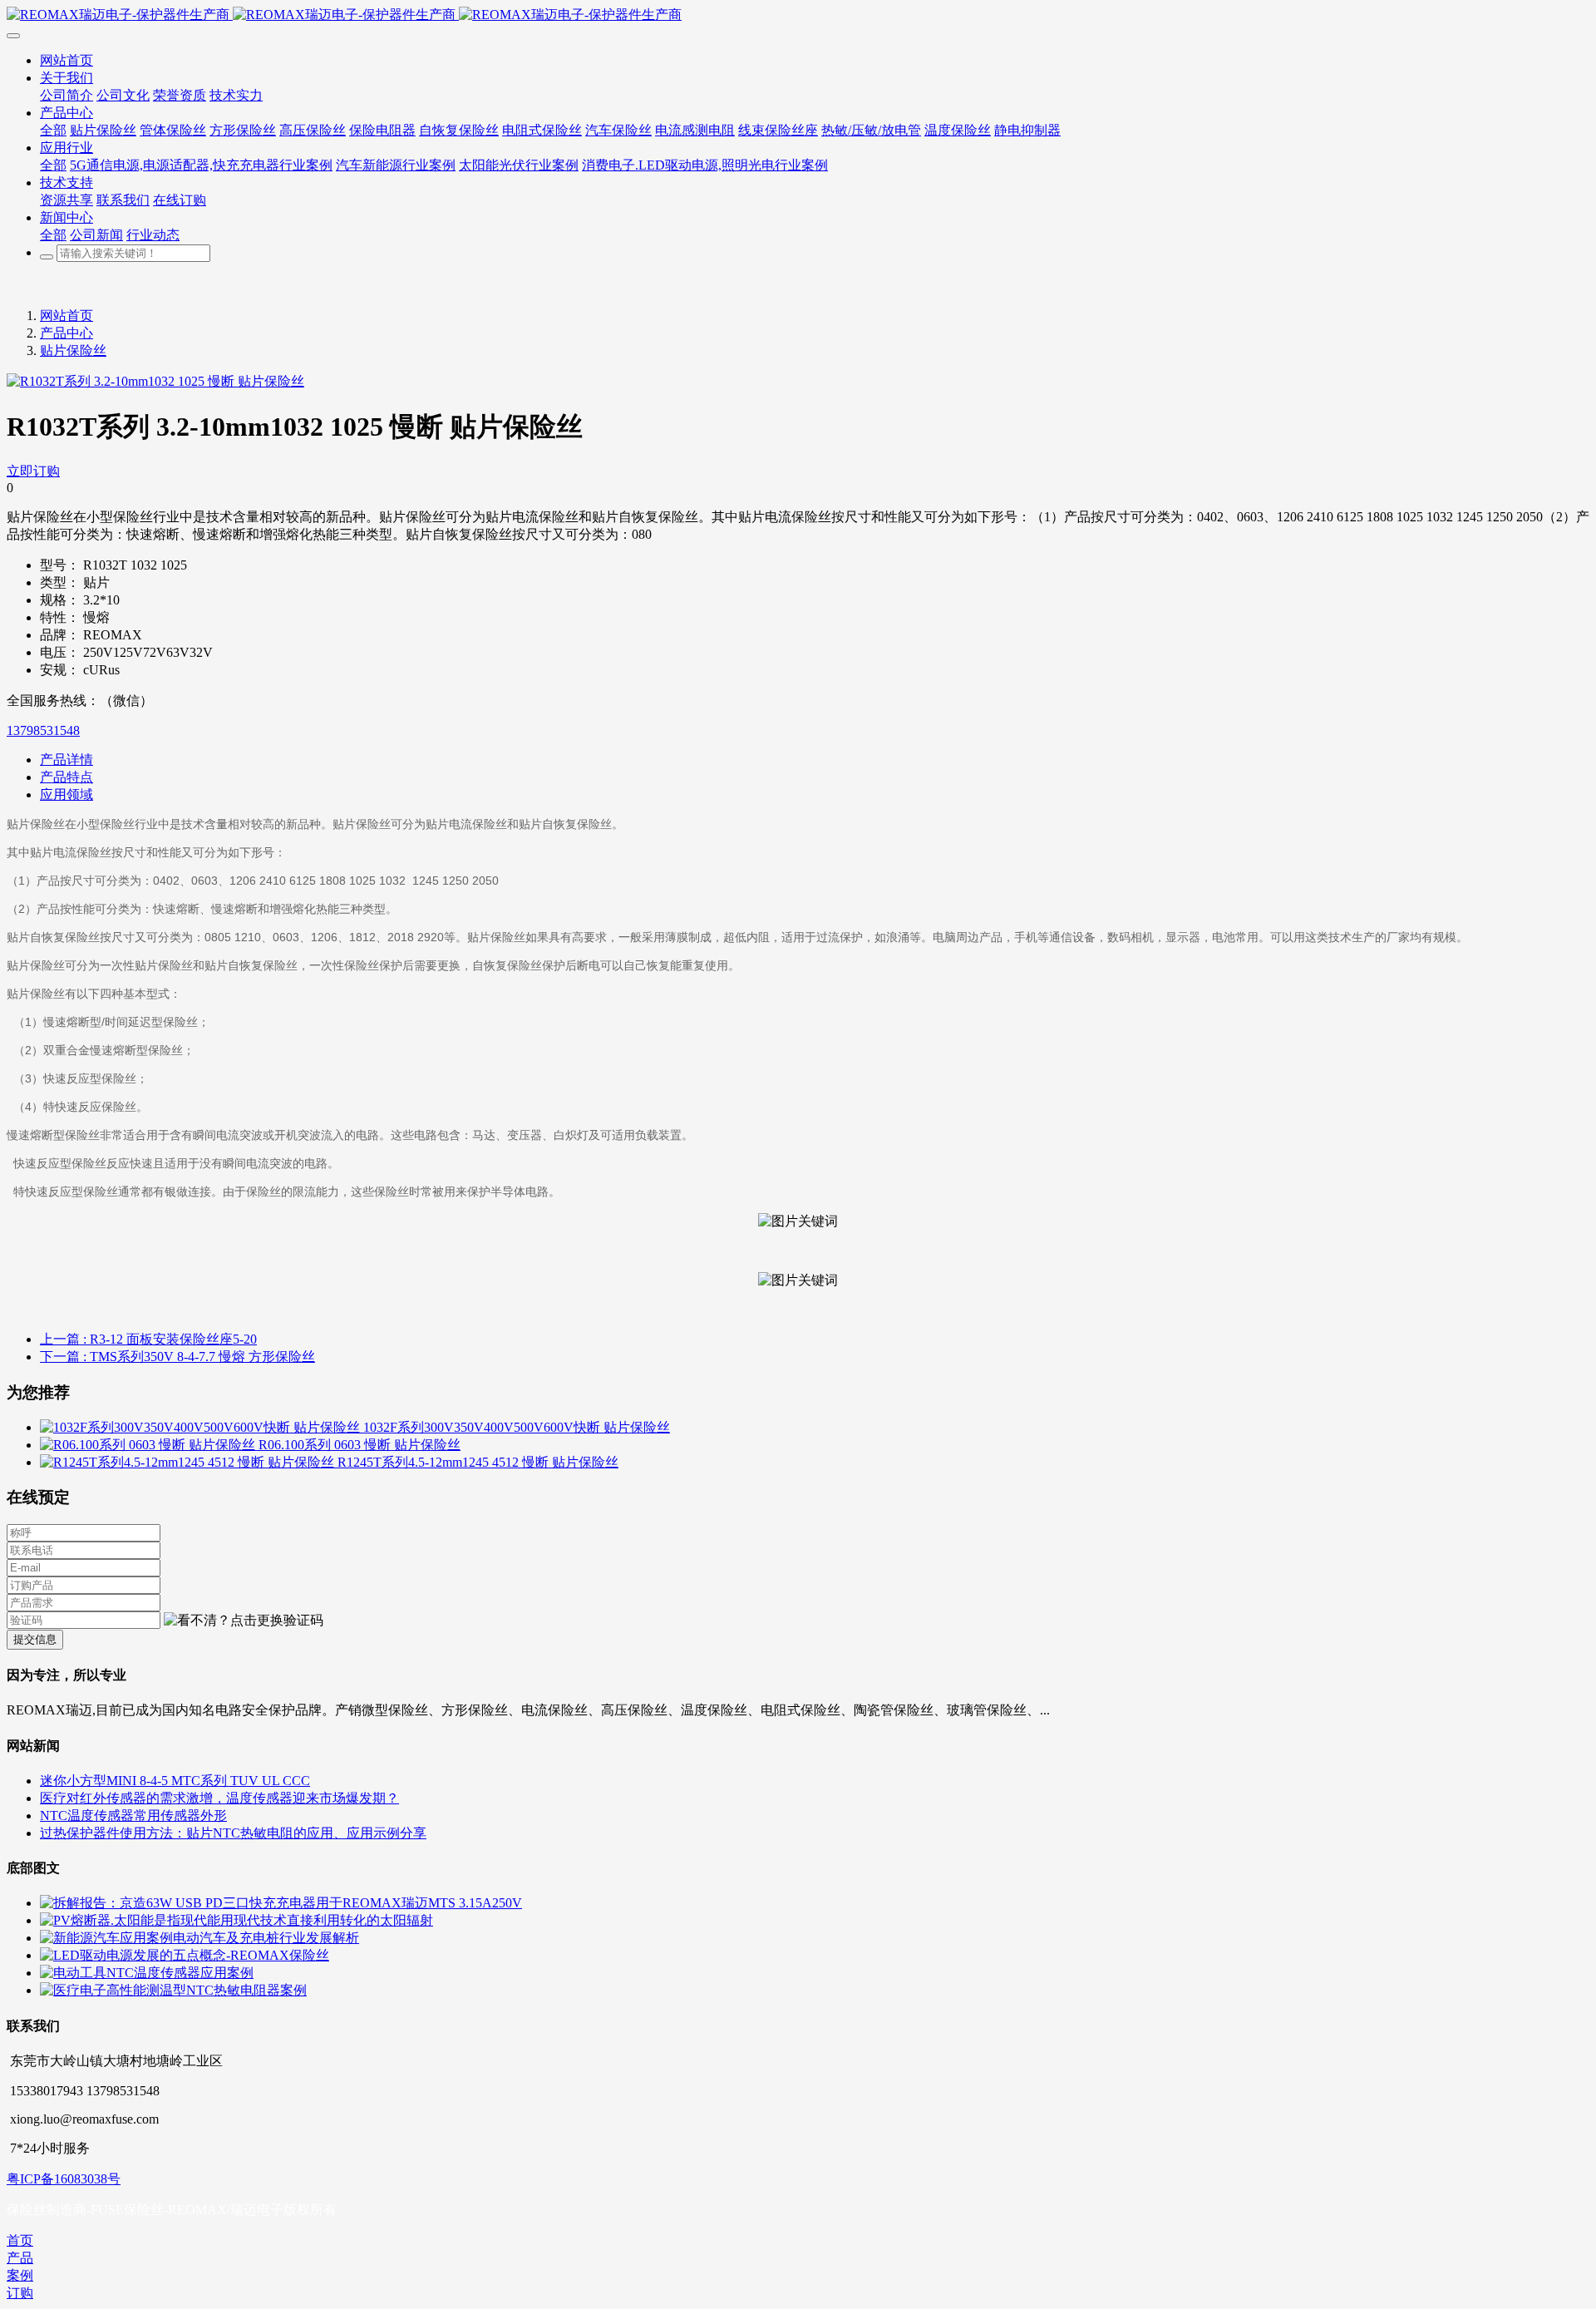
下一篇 (177, 1357)
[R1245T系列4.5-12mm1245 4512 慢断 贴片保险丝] (189, 1462)
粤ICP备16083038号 (64, 2179)
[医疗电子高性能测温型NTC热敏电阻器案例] (173, 1990)
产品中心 (66, 333)
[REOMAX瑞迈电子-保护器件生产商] (798, 15)
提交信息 (35, 1639)
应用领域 (66, 794)
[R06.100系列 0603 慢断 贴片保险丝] (149, 1445)
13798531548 (43, 730)
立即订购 (33, 471)
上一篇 (148, 1339)
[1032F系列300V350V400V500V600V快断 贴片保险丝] (202, 1427)
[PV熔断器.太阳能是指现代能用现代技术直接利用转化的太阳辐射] (236, 1920)
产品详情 (66, 760)
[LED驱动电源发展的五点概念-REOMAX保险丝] (185, 1955)
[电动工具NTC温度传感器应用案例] (147, 1973)
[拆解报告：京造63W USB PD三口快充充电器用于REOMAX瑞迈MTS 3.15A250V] (281, 1903)
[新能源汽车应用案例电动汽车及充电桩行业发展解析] (199, 1938)
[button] (244, 1621)
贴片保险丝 (73, 350)
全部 (53, 130)
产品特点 (66, 777)
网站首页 (66, 316)
